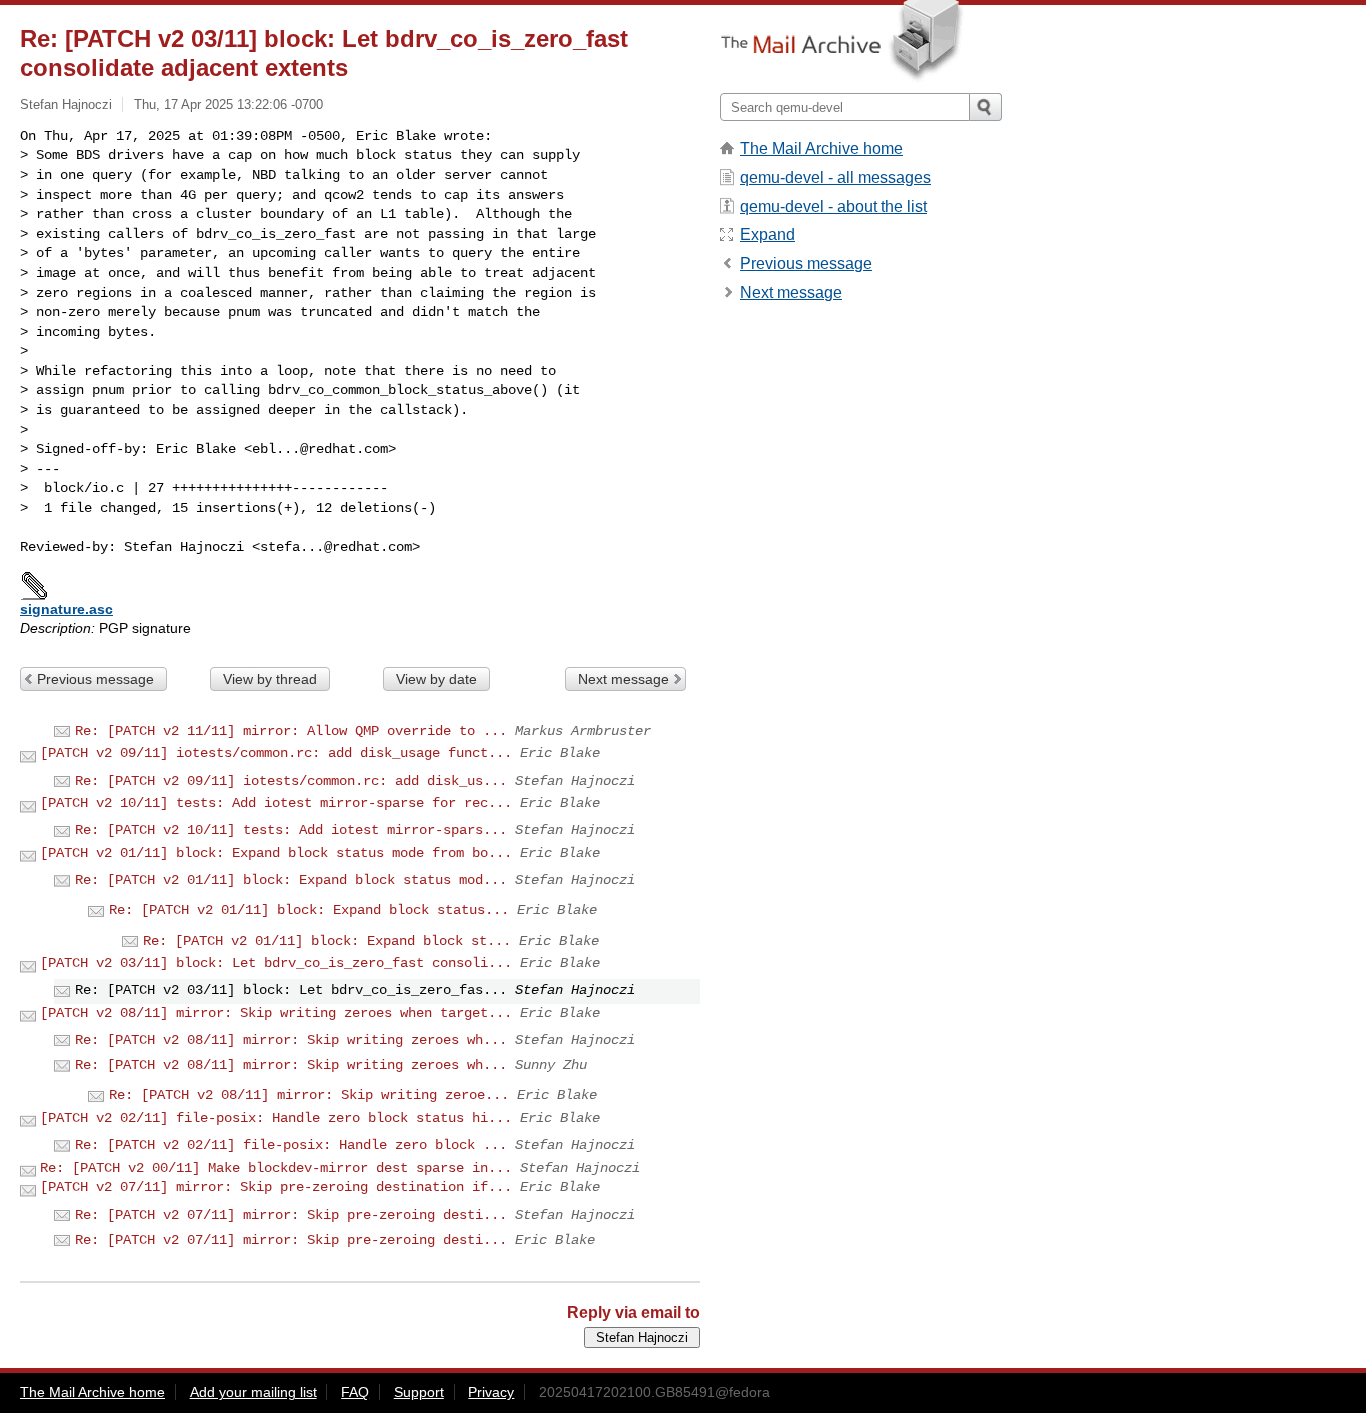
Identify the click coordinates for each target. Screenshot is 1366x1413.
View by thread (270, 679)
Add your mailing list (253, 1392)
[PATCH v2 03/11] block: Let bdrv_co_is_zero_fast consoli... (276, 963)
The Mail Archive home (821, 148)
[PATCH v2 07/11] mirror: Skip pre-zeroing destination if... (276, 1187)
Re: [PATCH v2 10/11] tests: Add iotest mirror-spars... (291, 830)
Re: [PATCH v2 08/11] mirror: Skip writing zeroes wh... (291, 1040)
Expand (767, 234)
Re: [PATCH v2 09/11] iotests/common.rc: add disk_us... (291, 781)
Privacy (491, 1392)
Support (419, 1392)
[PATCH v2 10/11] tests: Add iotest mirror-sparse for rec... (276, 803)
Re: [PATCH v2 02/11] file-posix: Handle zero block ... (291, 1145)
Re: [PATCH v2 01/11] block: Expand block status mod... (291, 880)
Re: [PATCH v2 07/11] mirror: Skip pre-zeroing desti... (291, 1215)
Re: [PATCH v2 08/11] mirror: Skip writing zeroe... (309, 1095)
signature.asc (66, 609)
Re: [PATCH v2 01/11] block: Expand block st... (327, 941)
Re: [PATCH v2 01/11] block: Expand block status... (309, 910)
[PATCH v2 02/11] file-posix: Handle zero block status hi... (276, 1118)
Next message (623, 679)
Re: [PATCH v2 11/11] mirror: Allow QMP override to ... (291, 731)
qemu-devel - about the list (833, 206)
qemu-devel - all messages (835, 177)
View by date (436, 679)
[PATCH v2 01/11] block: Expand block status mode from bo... (276, 853)
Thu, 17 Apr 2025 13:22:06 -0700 (228, 104)
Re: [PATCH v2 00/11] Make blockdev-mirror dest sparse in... (276, 1168)
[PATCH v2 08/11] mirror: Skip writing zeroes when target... (276, 1013)
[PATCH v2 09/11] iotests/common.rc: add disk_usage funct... (276, 753)
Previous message (95, 679)
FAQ (355, 1392)
